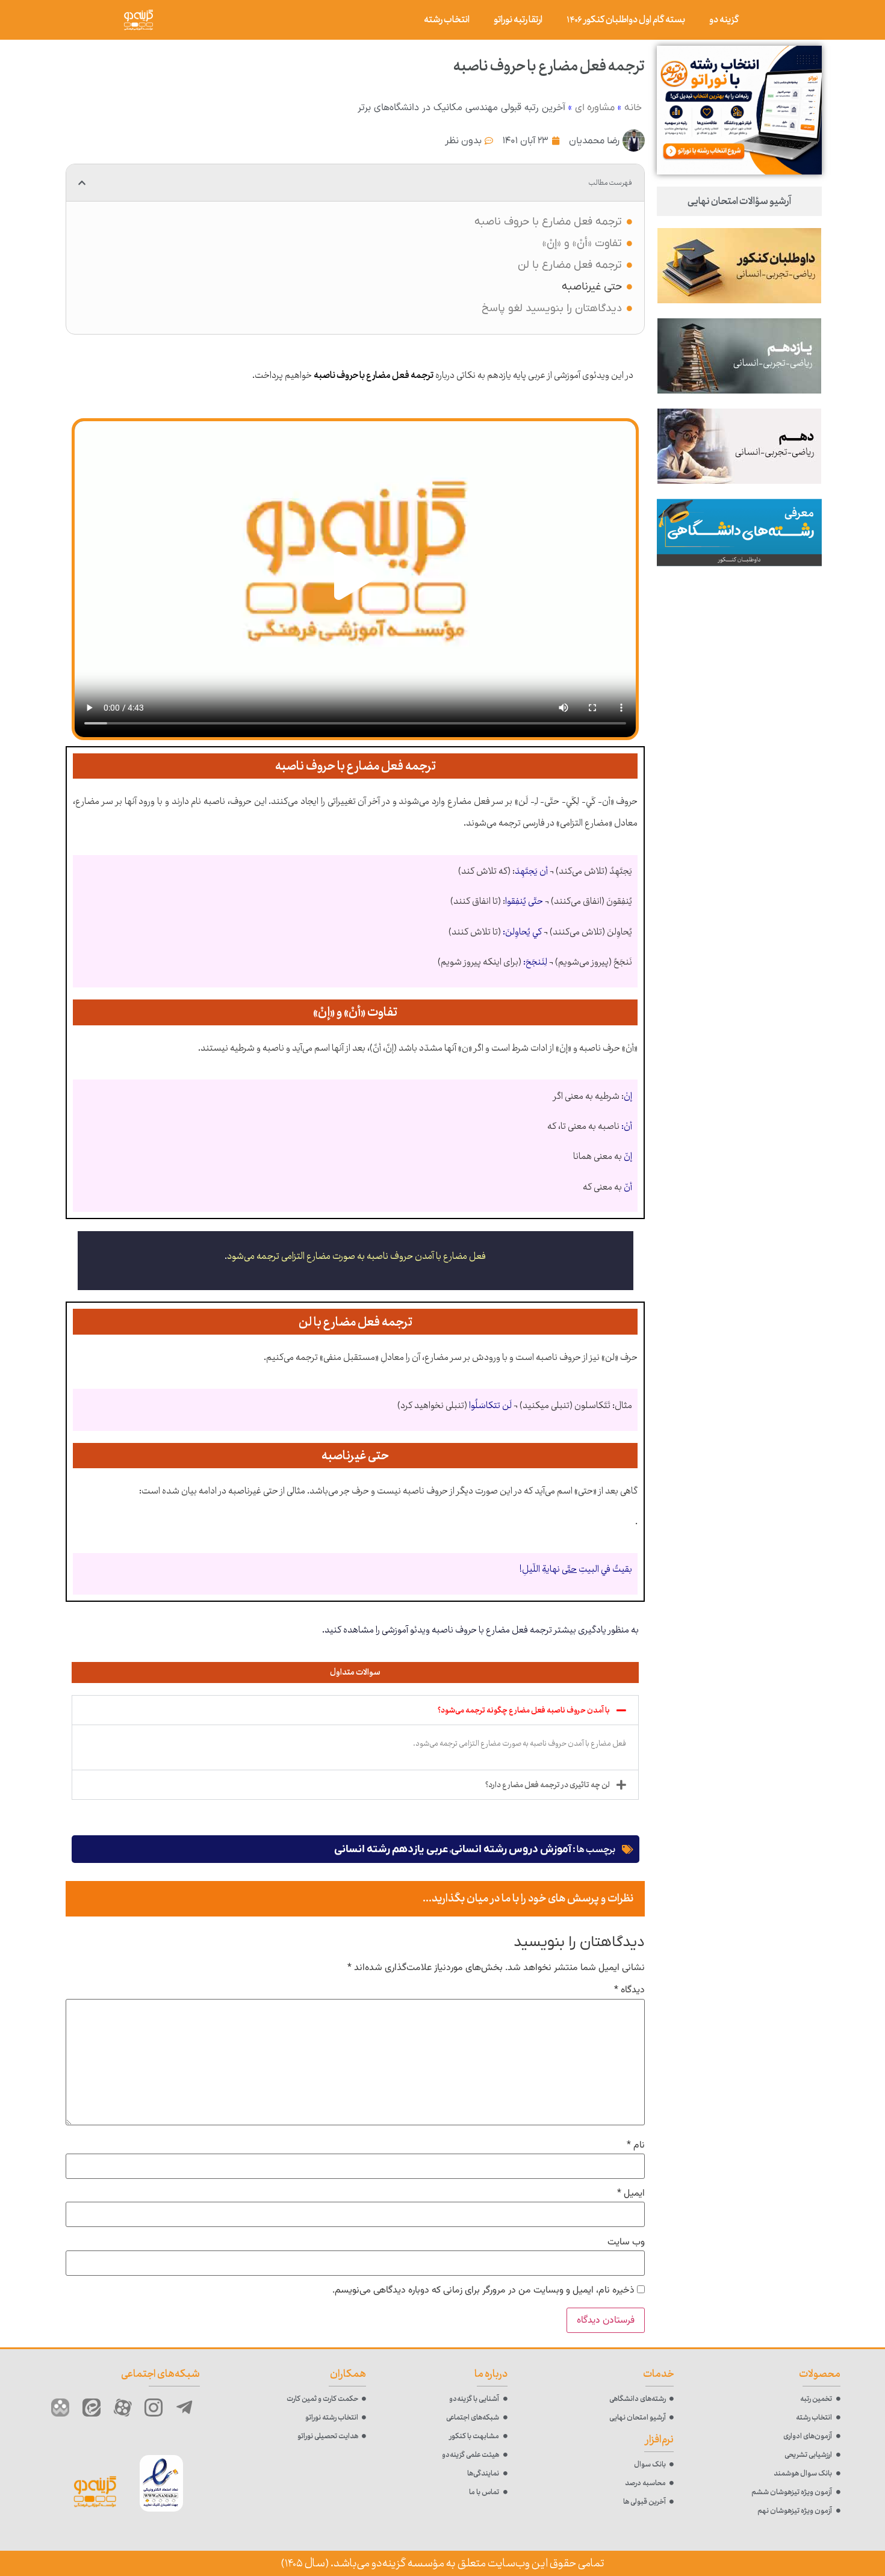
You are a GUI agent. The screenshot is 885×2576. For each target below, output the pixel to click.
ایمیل (631, 2194)
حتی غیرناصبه (592, 287)
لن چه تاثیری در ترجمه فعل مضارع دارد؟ (548, 1785)
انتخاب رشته (447, 20)
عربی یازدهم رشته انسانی (391, 1849)
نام (636, 2146)
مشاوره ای (595, 108)
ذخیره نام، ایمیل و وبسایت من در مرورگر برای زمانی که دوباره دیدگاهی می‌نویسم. (483, 2291)
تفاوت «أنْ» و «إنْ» (582, 243)
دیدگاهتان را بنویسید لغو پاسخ (552, 308)
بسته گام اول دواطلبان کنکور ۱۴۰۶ (626, 20)
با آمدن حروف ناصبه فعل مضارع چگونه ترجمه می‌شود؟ (524, 1710)
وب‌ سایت (626, 2243)
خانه (633, 108)
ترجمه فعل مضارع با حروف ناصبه (548, 222)
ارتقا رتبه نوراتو (518, 20)
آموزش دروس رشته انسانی (511, 1849)
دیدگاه (629, 1991)
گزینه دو (724, 20)
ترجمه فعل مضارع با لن (570, 265)
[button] (82, 183)
